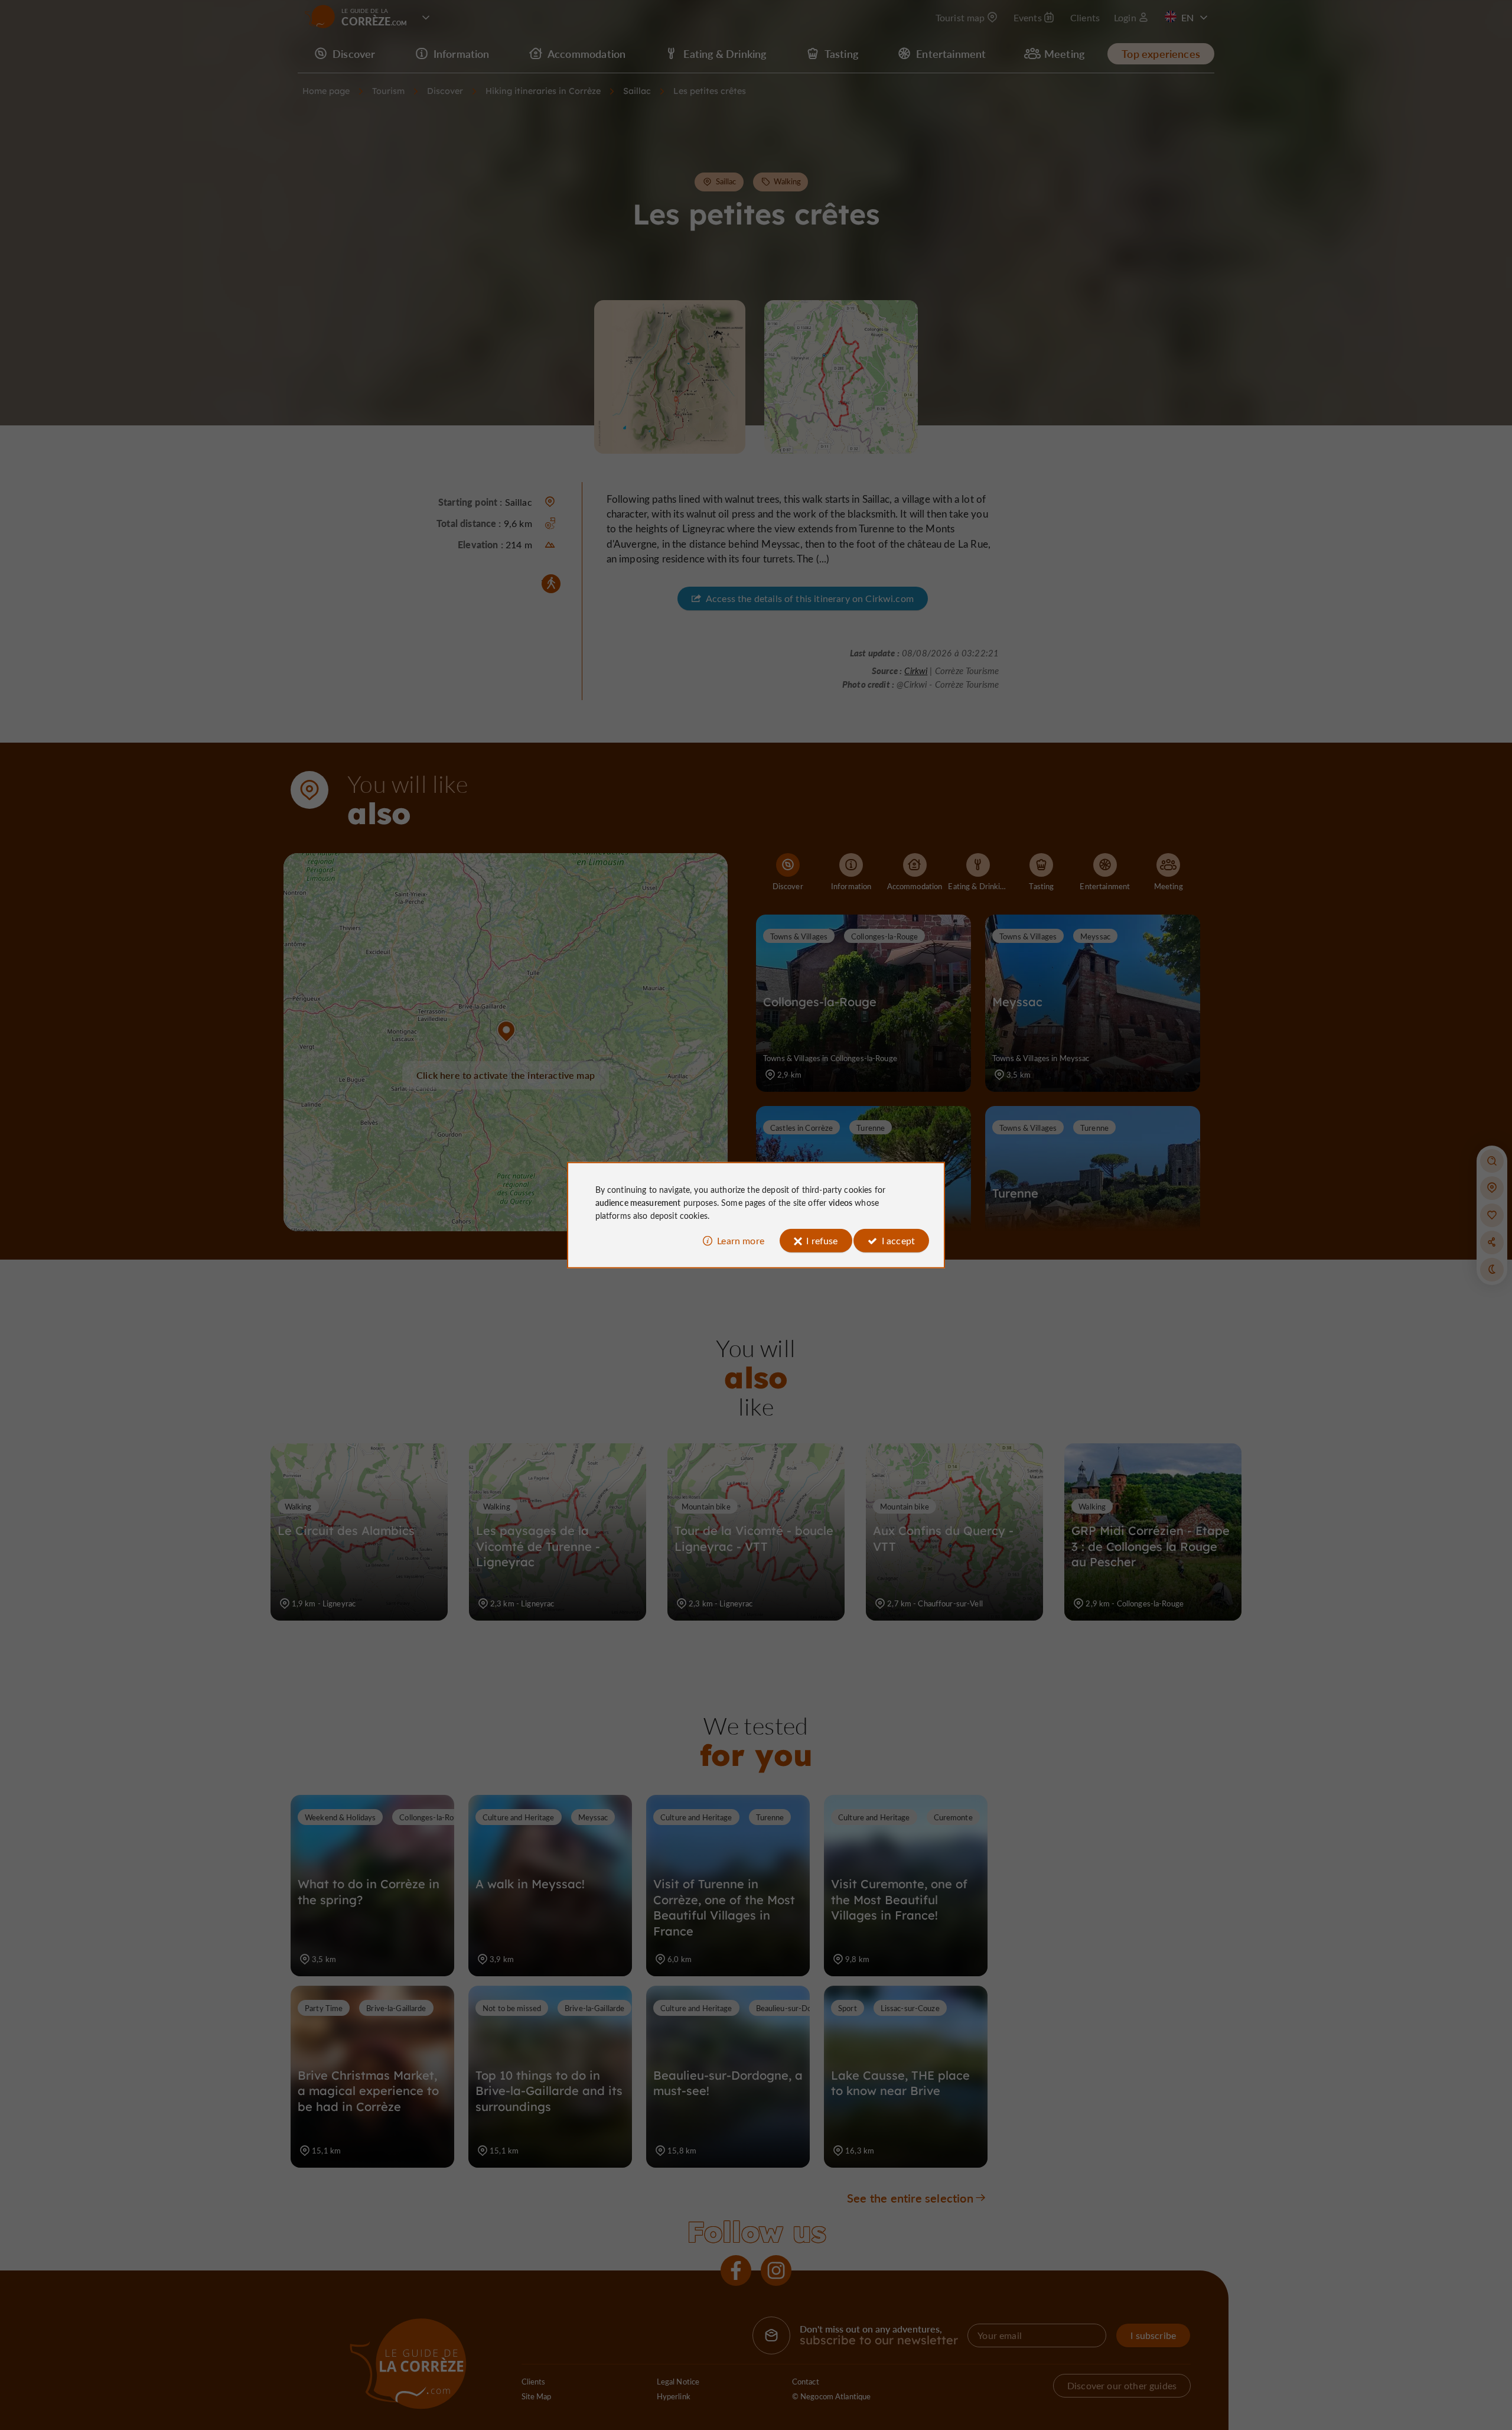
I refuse (822, 1240)
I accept (898, 1240)
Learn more (741, 1240)
